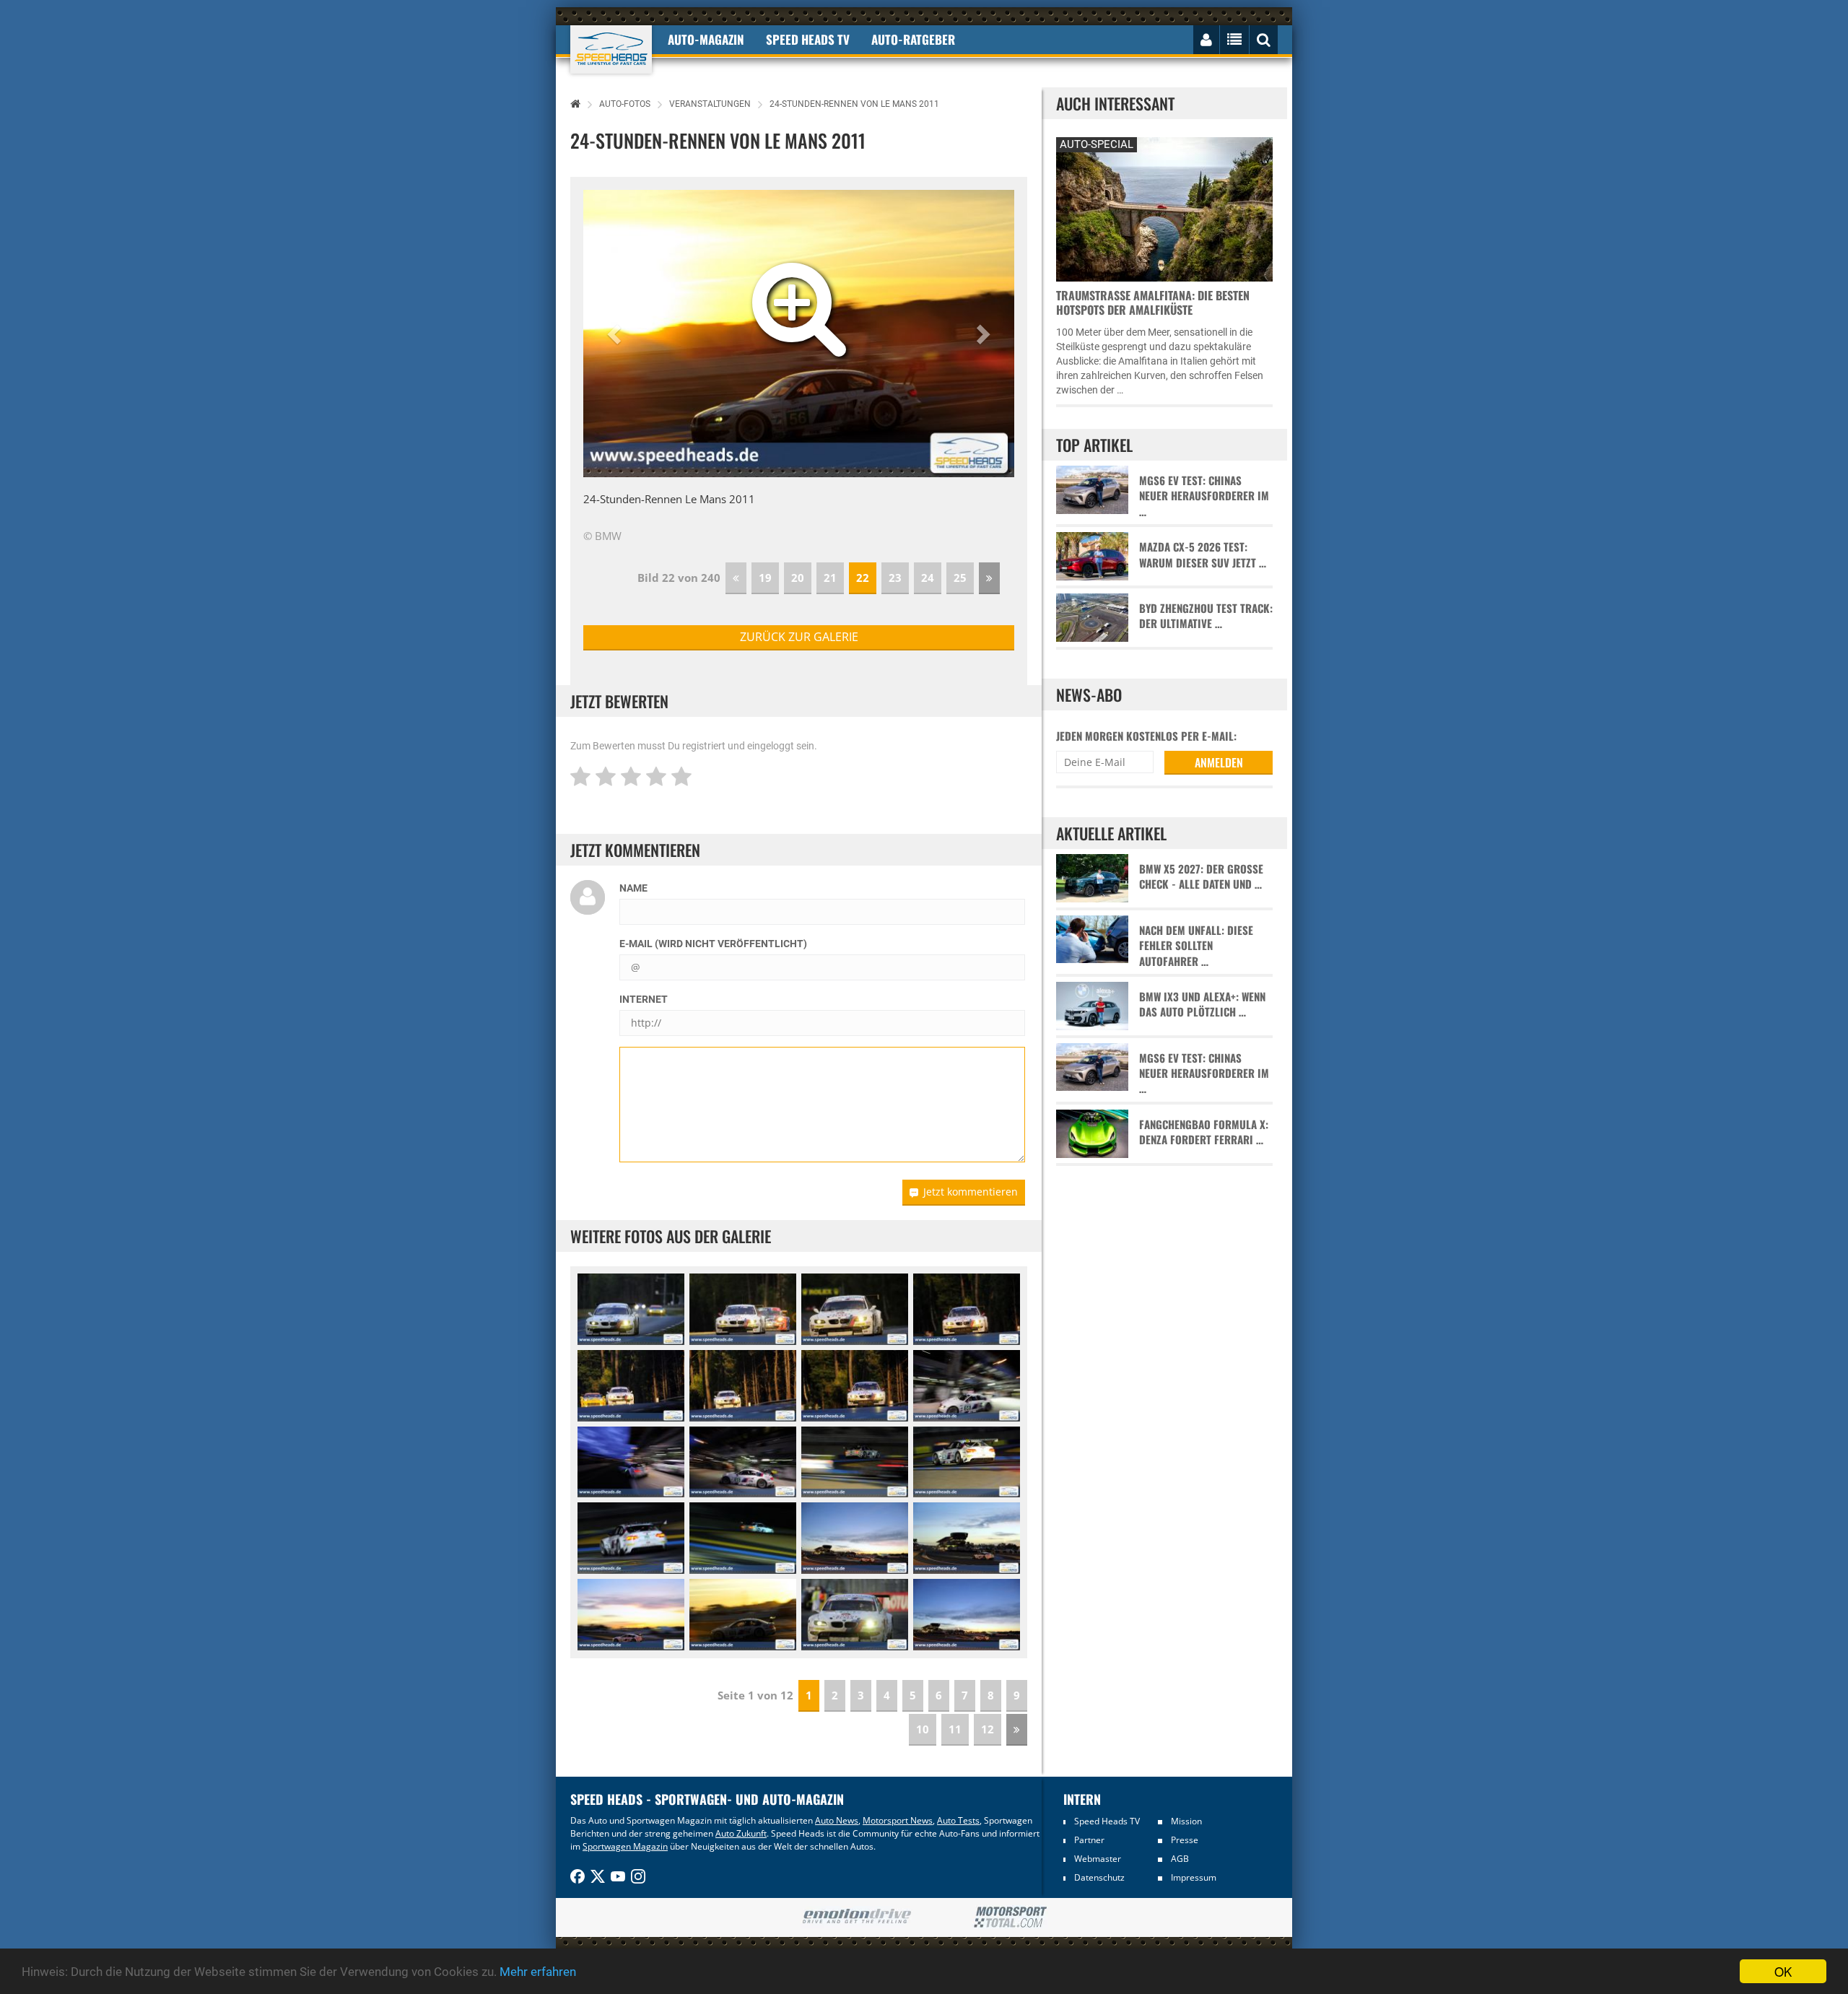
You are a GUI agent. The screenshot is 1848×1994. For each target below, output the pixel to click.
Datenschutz (1099, 1877)
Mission (1186, 1821)
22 (863, 578)
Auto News (837, 1820)
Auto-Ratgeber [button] (913, 39)
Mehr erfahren (538, 1972)
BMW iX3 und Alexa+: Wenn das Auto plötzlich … (1202, 1004)
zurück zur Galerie (799, 637)
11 (955, 1729)
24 (928, 578)
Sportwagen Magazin (625, 1846)
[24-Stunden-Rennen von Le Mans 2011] (631, 1309)
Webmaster (1098, 1859)
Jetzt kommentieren (971, 1192)
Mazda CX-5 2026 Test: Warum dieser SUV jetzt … (1203, 554)
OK (1783, 1971)
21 (830, 578)
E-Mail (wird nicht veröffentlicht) (713, 944)
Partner (1089, 1840)
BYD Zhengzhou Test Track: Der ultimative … (1206, 616)
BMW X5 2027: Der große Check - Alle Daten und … (1201, 876)
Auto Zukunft (741, 1833)
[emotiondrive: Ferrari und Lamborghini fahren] (857, 1917)
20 (798, 578)
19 (765, 578)
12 (988, 1729)
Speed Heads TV (1107, 1821)
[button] (616, 334)
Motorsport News (898, 1820)
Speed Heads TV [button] (808, 39)
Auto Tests (958, 1820)
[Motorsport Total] (1010, 1917)
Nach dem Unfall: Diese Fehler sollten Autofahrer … (1196, 946)
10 (923, 1729)
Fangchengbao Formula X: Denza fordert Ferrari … (1204, 1132)
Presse (1185, 1840)
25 (960, 578)
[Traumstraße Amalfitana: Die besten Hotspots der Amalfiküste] (1164, 208)
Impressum (1194, 1877)
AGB (1180, 1859)
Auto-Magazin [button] (706, 39)
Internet (644, 999)
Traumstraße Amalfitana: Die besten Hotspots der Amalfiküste (1153, 302)
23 (895, 578)
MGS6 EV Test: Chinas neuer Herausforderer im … (1204, 496)
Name (633, 888)
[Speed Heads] (611, 49)
